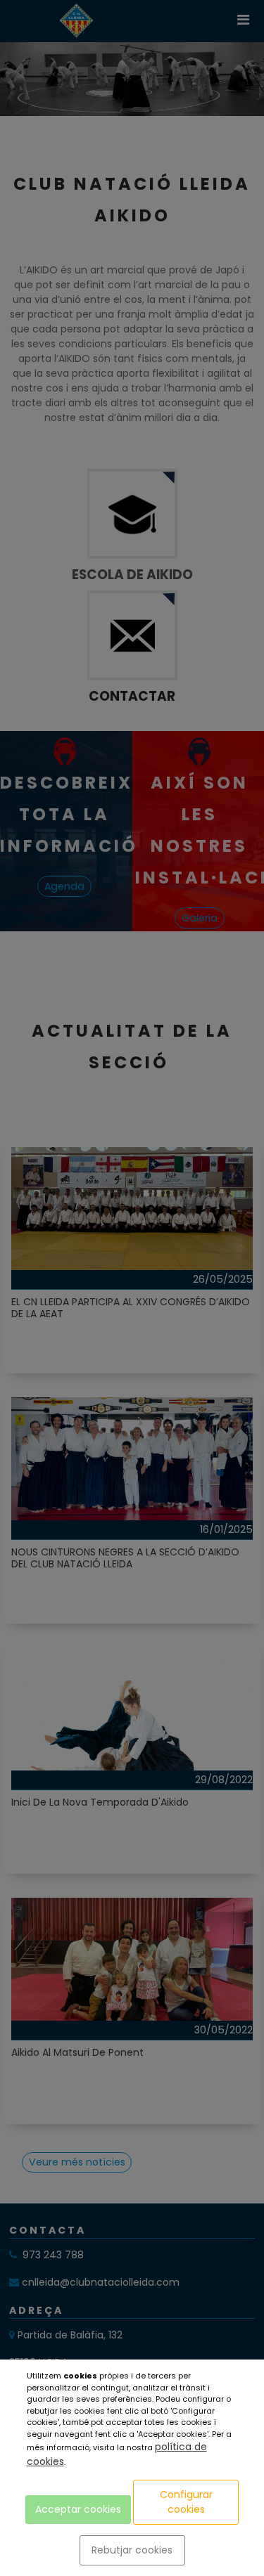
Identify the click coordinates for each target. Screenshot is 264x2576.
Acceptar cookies (78, 2509)
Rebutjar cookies (132, 2550)
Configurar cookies (186, 2502)
